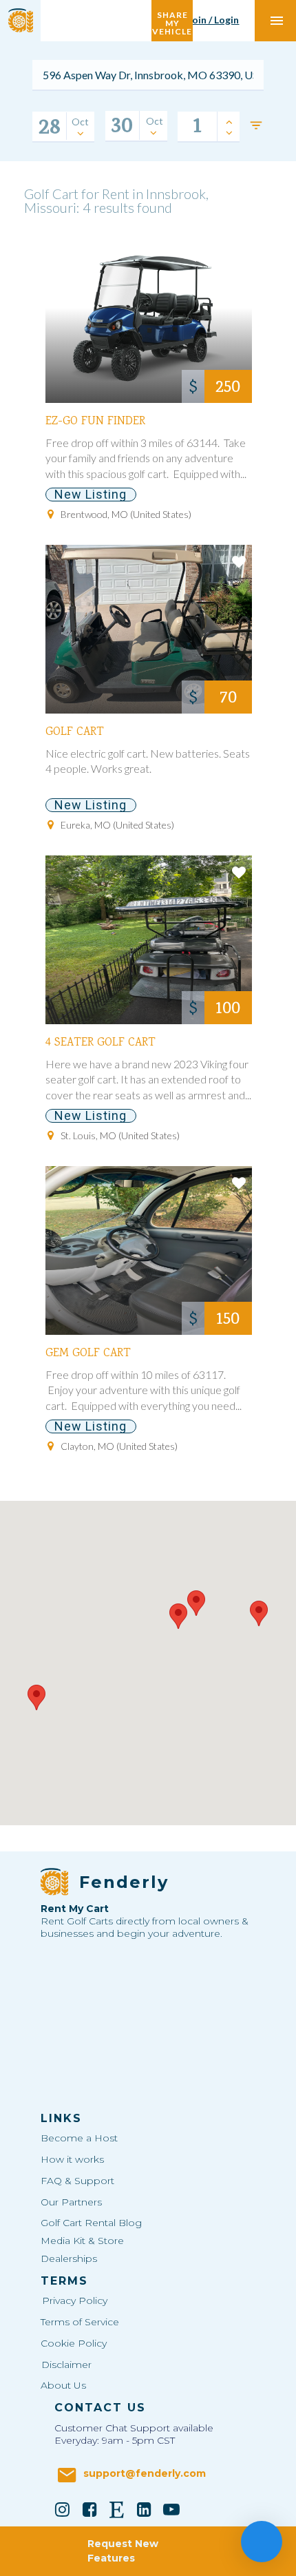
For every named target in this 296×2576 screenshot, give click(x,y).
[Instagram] (63, 2509)
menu (277, 21)
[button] (178, 1616)
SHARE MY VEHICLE (172, 20)
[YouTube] (171, 2509)
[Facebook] (89, 2509)
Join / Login (213, 20)
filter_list (256, 125)
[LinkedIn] (145, 2509)
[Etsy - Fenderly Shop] (117, 2509)
